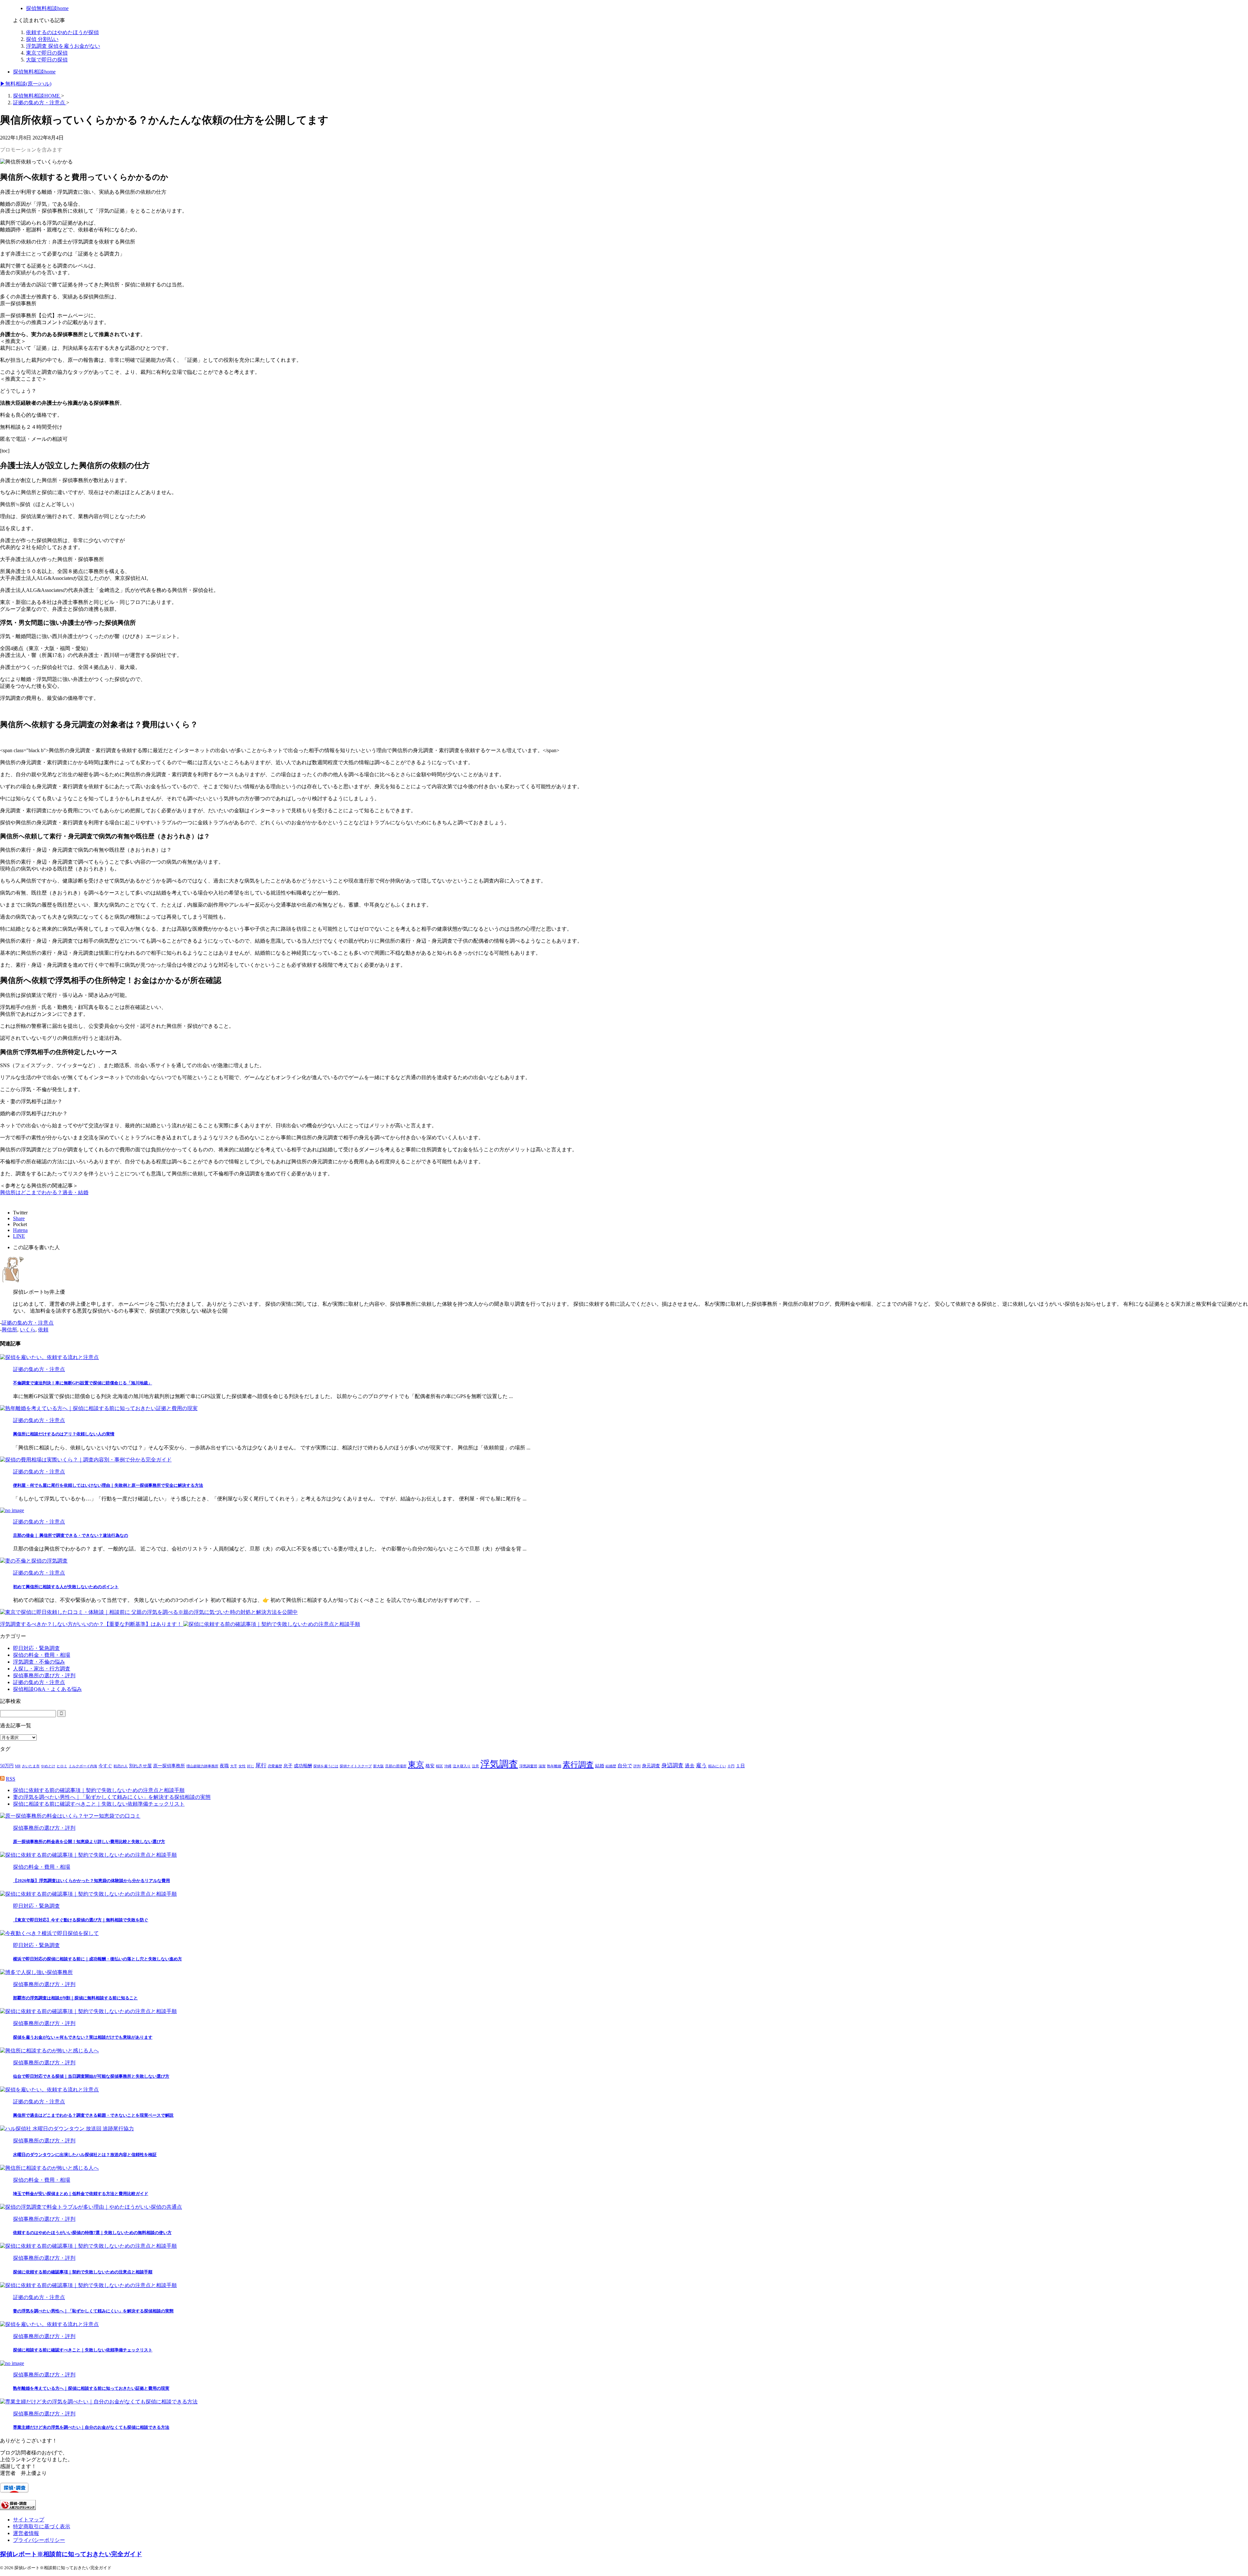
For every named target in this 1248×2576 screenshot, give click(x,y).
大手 (234, 1766)
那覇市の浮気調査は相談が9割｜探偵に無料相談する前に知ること (75, 1998)
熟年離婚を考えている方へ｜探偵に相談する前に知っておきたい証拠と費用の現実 (91, 2388)
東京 (416, 1765)
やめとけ (48, 1766)
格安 (430, 1766)
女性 (242, 1766)
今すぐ (105, 1766)
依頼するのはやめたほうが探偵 (62, 32)
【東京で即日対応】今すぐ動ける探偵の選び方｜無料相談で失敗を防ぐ (81, 1920)
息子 (288, 1766)
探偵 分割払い (42, 39)
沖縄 (448, 1766)
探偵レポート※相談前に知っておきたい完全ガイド (71, 2554)
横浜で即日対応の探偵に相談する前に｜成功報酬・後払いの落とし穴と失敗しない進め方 (97, 1959)
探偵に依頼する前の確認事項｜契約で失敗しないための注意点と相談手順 (99, 1790)
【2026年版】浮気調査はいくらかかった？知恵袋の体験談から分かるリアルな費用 (91, 1881)
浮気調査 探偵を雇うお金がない (63, 46)
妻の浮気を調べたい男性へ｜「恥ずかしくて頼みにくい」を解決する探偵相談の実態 (112, 1797)
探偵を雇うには (326, 1766)
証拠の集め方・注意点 (28, 1323)
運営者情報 (26, 2533)
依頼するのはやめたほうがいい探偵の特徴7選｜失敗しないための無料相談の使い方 (92, 2233)
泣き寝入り (462, 1766)
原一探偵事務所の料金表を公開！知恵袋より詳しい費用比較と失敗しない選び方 (89, 1842)
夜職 (224, 1766)
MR (18, 1766)
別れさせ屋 (140, 1766)
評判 (637, 1766)
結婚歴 (611, 1766)
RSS (11, 1779)
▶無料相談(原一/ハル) (26, 84)
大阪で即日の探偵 (47, 60)
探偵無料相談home (34, 72)
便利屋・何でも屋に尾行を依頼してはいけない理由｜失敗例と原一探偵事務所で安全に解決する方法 (108, 1485)
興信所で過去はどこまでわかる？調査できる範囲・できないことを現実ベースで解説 (93, 2115)
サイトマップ (29, 2520)
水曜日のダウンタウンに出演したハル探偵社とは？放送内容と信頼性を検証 (85, 2155)
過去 (690, 1765)
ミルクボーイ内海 (83, 1766)
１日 (740, 1766)
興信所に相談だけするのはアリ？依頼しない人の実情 (64, 1434)
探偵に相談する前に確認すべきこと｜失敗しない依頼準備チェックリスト (99, 1804)
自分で (625, 1765)
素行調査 (578, 1765)
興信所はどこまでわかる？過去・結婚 (44, 1192)
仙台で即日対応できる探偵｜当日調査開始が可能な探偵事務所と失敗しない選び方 (91, 2076)
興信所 (9, 1330)
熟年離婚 (554, 1766)
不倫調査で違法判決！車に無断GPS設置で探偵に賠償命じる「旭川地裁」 (83, 1383)
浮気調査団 (528, 1766)
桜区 (439, 1766)
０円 (731, 1766)
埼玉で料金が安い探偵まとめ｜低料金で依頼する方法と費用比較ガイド (81, 2194)
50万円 (7, 1766)
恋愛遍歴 (275, 1766)
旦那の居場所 (396, 1766)
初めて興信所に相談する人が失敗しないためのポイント (66, 1587)
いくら (28, 1330)
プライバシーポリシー (39, 2540)
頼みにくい (717, 1766)
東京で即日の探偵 (47, 53)
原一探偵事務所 (169, 1766)
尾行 (261, 1765)
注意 (475, 1766)
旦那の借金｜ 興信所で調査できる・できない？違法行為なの (71, 1535)
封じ (251, 1766)
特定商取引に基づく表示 (42, 2526)
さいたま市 (31, 1766)
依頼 (43, 1330)
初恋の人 (121, 1766)
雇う (701, 1765)
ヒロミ (62, 1766)
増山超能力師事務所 (202, 1766)
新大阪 (378, 1766)
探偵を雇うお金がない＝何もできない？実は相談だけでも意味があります (83, 2037)
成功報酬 (303, 1766)
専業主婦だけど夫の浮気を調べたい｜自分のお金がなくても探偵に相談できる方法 (91, 2427)
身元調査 (651, 1766)
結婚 (600, 1766)
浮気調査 (499, 1764)
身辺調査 (672, 1765)
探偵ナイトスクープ (356, 1766)
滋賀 (542, 1766)
